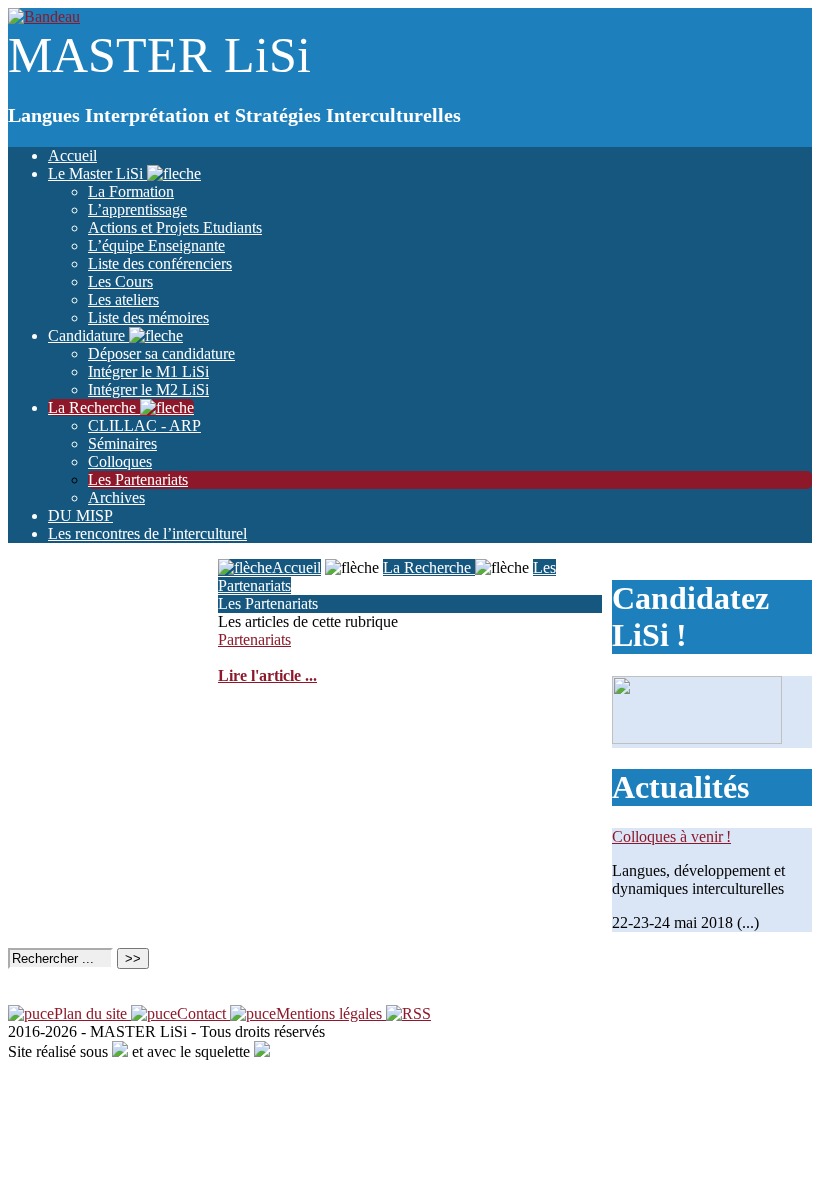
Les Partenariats (138, 479)
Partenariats (254, 639)
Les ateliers (123, 299)
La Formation (131, 191)
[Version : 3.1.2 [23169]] (120, 1051)
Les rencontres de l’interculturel (147, 533)
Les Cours (120, 281)
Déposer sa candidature (161, 353)
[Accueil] (44, 16)
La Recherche (94, 407)
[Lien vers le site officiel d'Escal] (262, 1051)
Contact (203, 1013)
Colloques (120, 461)
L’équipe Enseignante (156, 245)
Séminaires (122, 443)
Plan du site (92, 1013)
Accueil (72, 155)
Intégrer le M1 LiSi (148, 371)
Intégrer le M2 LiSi (148, 389)
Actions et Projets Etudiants (175, 227)
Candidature (88, 335)
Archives (116, 497)
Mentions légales (331, 1013)
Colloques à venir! (671, 836)
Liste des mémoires (148, 317)
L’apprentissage (137, 209)
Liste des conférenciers (160, 263)
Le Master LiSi (97, 173)
